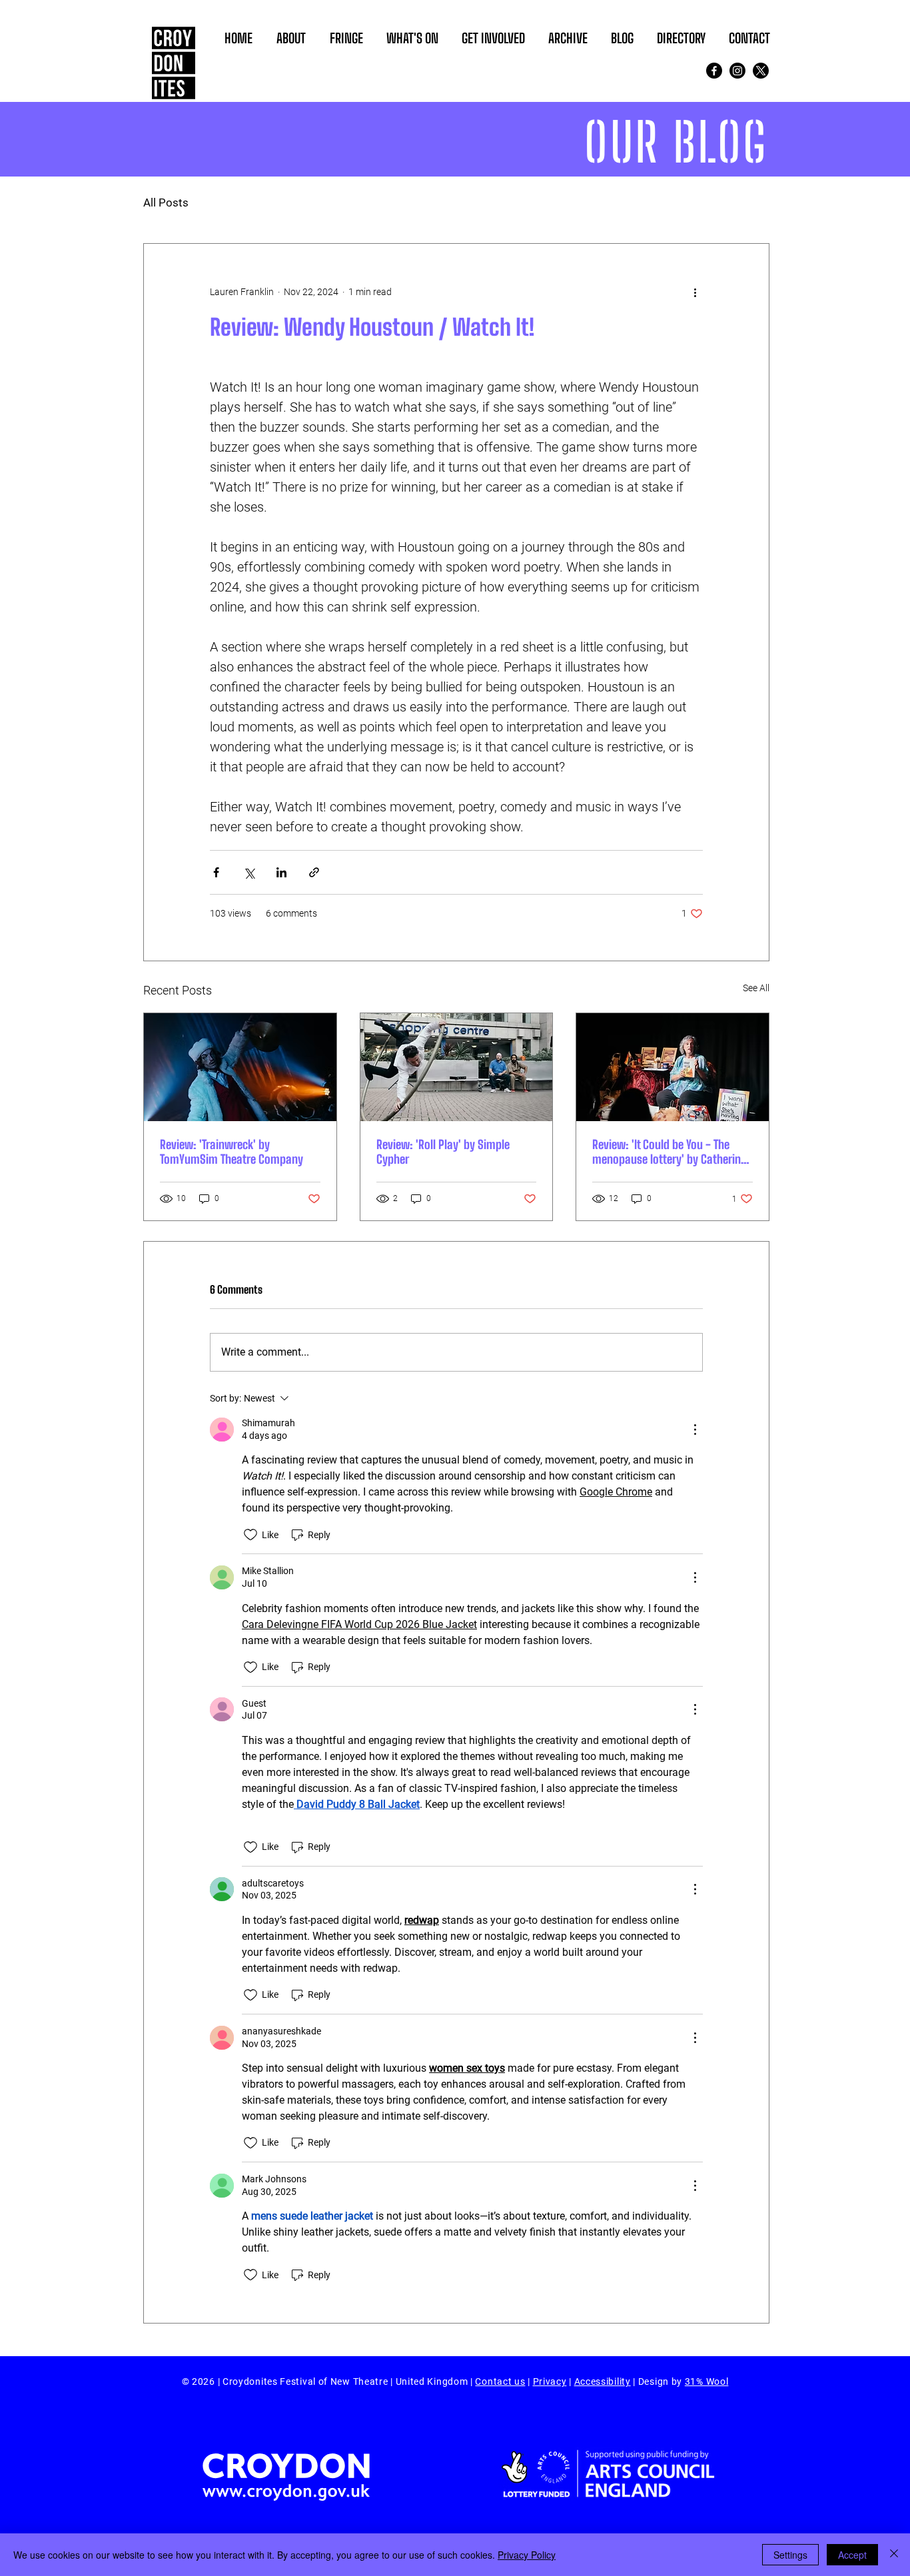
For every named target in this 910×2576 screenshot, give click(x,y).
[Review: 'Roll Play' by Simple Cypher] (457, 1067)
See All (756, 988)
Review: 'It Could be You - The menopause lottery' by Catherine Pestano (669, 1152)
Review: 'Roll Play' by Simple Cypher (443, 1152)
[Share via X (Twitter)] (249, 872)
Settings (790, 2555)
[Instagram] (737, 71)
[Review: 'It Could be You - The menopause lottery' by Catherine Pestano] (673, 1067)
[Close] (894, 2555)
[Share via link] (314, 872)
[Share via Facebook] (216, 872)
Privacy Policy (527, 2555)
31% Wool (707, 2381)
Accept (852, 2555)
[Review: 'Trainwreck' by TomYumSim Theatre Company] (240, 1067)
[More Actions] (695, 1430)
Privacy (550, 2381)
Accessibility (603, 2381)
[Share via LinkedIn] (281, 872)
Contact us (500, 2381)
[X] (761, 71)
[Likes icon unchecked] (250, 1535)
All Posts (166, 203)
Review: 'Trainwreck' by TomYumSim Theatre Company (231, 1152)
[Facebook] (714, 71)
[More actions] (695, 292)
